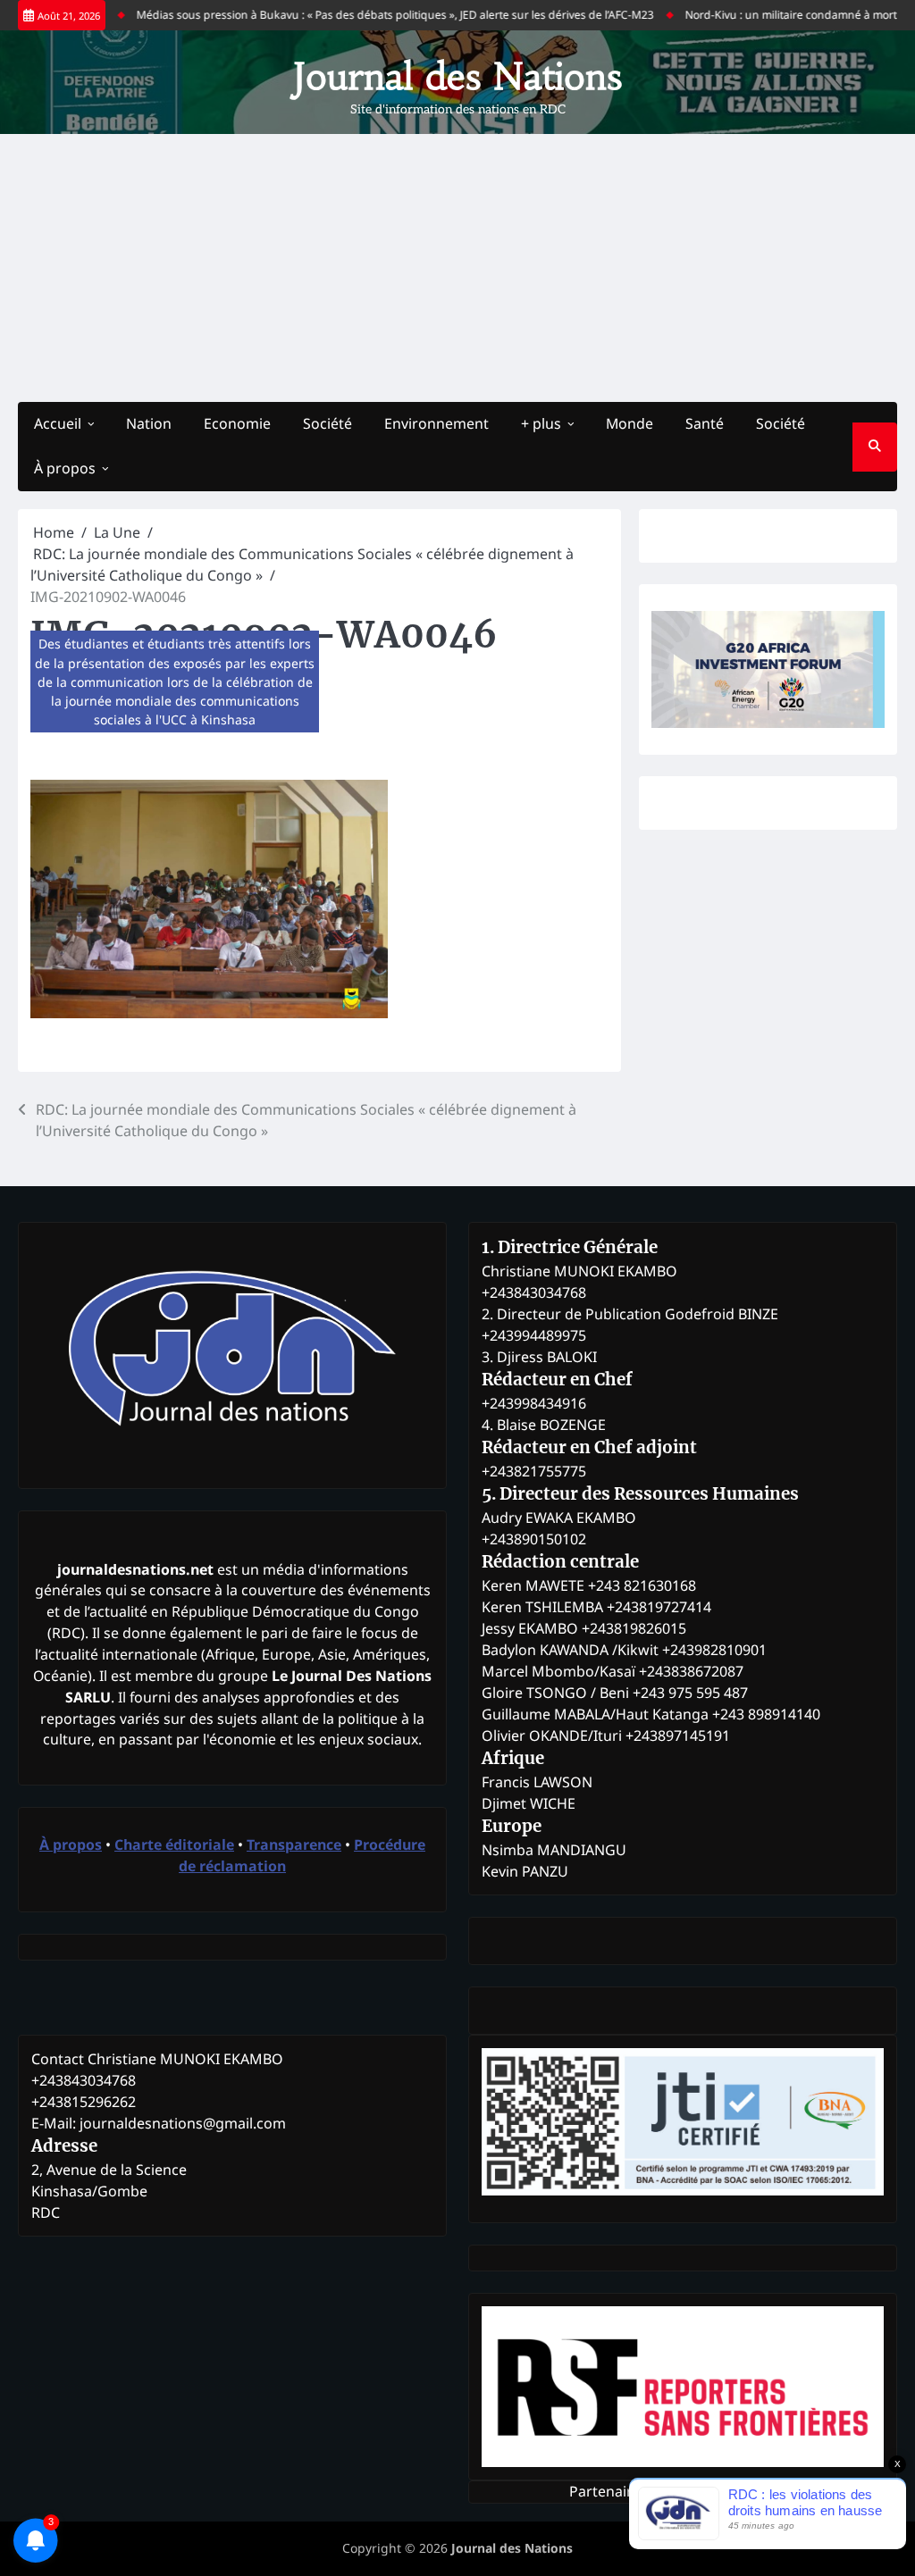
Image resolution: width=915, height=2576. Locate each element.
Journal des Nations (457, 76)
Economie (237, 423)
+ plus (541, 423)
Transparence (294, 1844)
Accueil (58, 423)
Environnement (437, 423)
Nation (149, 423)
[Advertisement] (457, 268)
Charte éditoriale (174, 1844)
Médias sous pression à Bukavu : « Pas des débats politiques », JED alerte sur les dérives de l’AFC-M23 (365, 15)
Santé (705, 423)
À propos (65, 468)
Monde (630, 423)
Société (327, 423)
